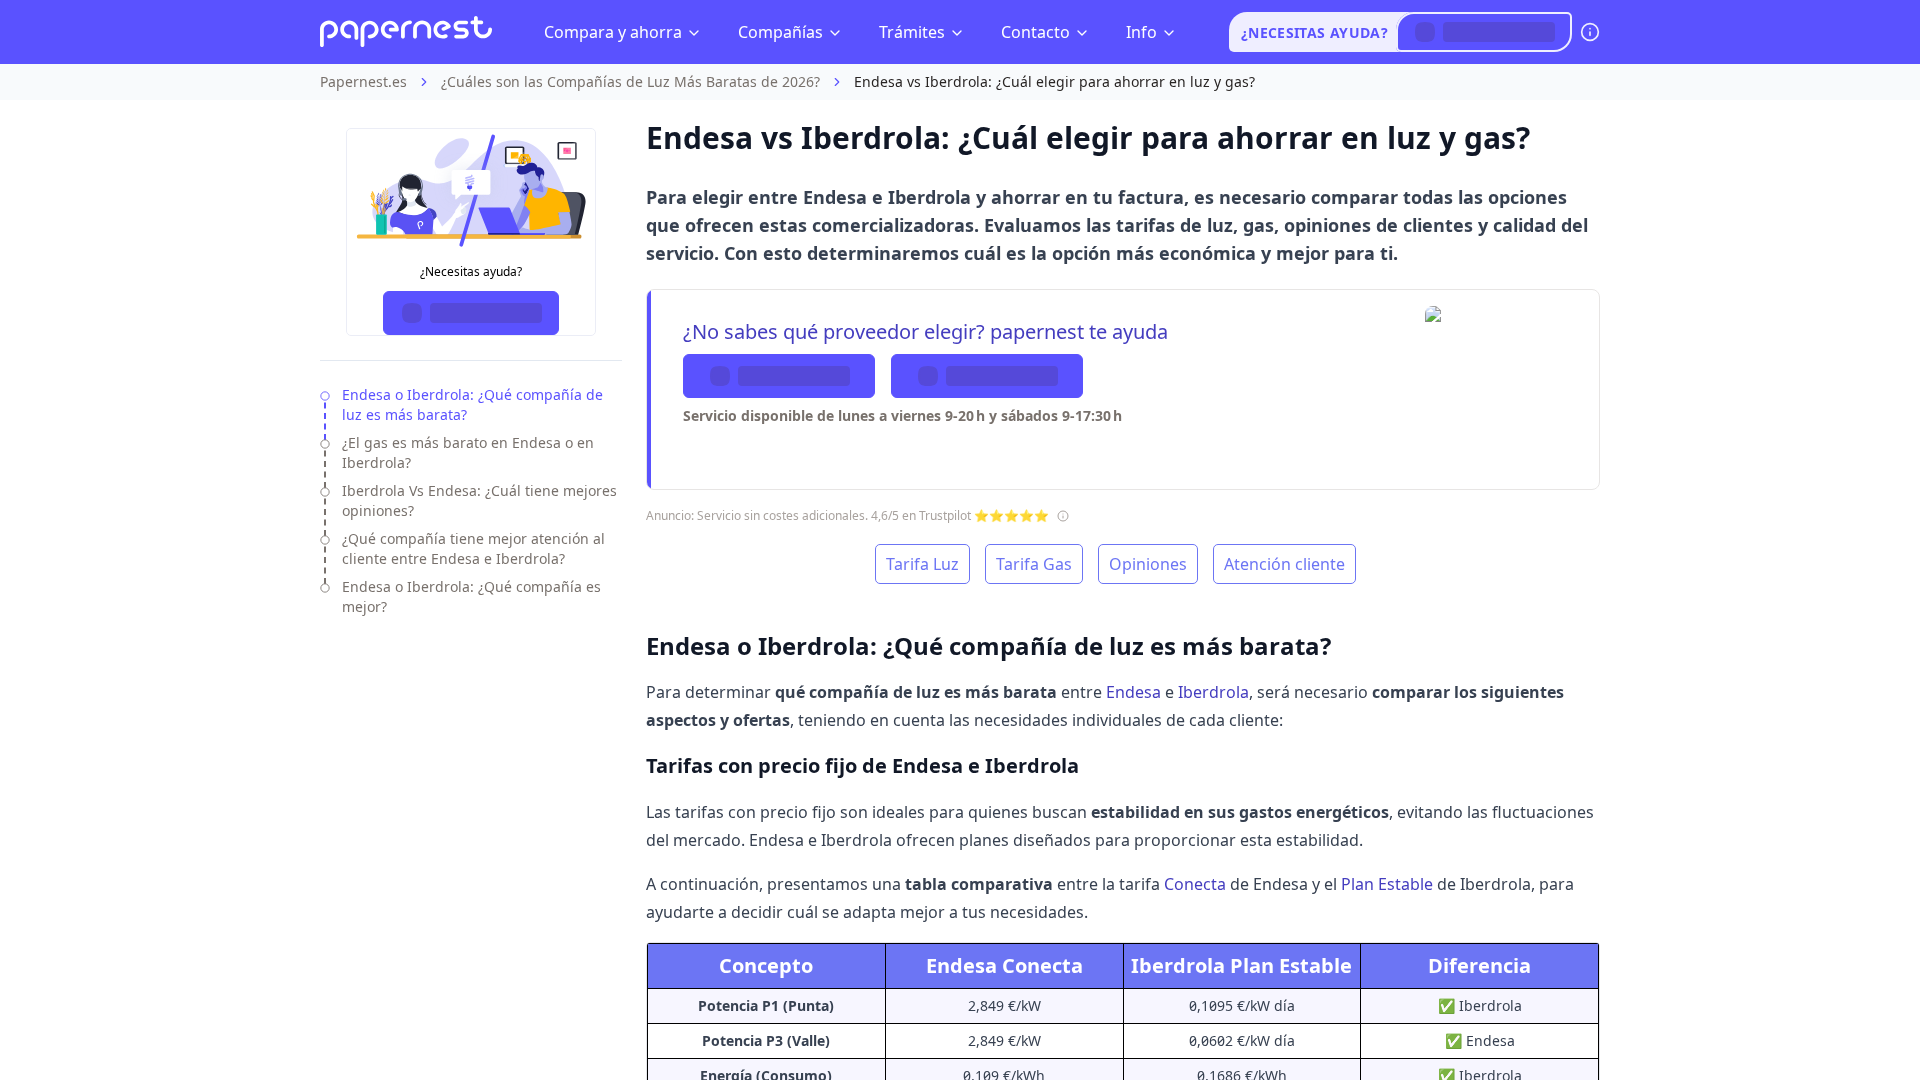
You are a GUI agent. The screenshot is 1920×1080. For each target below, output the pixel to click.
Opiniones (1148, 564)
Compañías (780, 32)
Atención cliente (1284, 564)
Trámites (912, 32)
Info (1141, 32)
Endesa (1133, 692)
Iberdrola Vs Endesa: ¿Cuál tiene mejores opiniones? (479, 500)
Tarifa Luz (922, 564)
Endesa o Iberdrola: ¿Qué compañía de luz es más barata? (472, 404)
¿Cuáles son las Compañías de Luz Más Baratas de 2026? (630, 81)
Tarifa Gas (1034, 564)
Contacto (1035, 32)
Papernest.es (363, 81)
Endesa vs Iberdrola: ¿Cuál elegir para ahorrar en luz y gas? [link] (1054, 81)
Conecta (1195, 884)
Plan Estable (1387, 884)
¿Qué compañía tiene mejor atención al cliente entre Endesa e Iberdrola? (473, 548)
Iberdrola (1213, 692)
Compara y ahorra (613, 32)
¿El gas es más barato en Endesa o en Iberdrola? (468, 452)
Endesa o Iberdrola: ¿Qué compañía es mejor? (471, 596)
